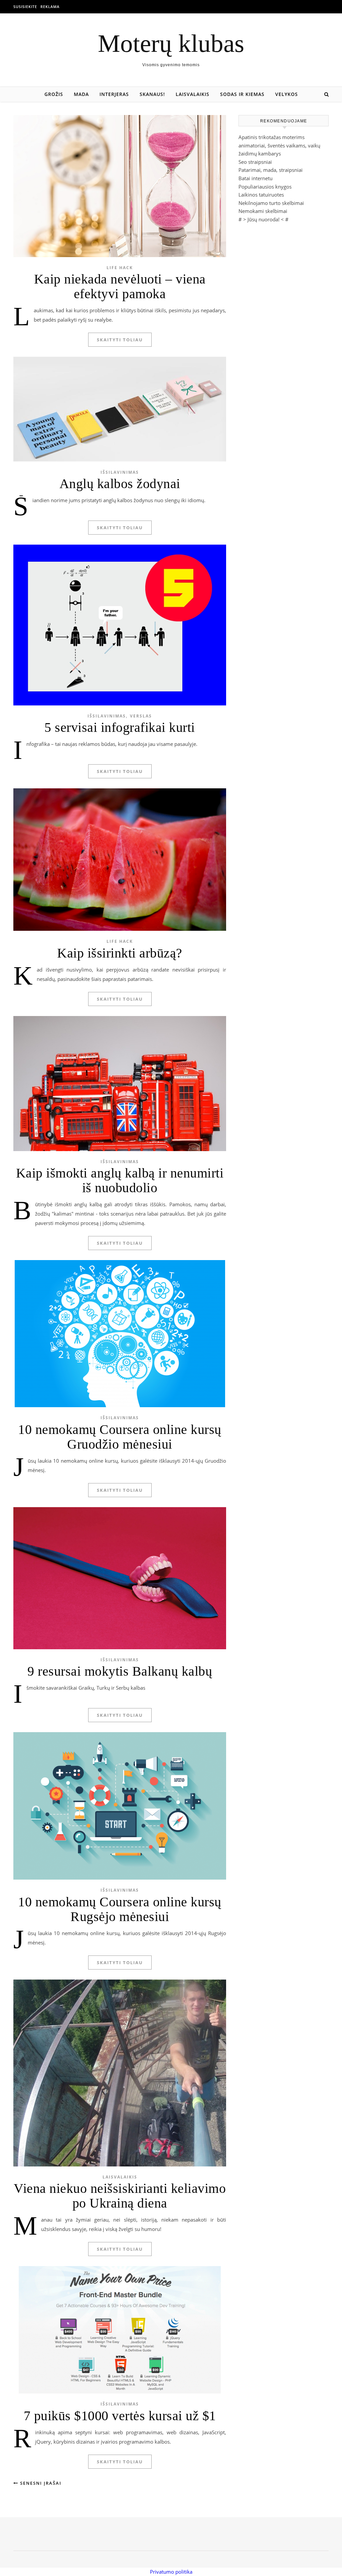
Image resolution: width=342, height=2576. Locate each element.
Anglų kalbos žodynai (120, 484)
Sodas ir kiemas (242, 94)
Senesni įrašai (40, 2483)
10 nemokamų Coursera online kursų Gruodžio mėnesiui (120, 1437)
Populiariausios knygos (265, 187)
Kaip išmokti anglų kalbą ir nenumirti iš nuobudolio (120, 1180)
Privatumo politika (171, 2572)
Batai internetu (255, 178)
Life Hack (120, 268)
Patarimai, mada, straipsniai (271, 170)
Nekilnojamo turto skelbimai (271, 203)
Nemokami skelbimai (263, 211)
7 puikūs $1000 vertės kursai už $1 (120, 2416)
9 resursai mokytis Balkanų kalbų (120, 1671)
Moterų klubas (171, 43)
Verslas (141, 716)
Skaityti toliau (120, 340)
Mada (81, 94)
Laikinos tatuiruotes (261, 195)
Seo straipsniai (255, 162)
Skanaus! (152, 94)
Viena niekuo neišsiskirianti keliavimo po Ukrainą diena (120, 2196)
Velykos (287, 94)
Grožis (54, 94)
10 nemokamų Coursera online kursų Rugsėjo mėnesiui (120, 1909)
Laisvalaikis (193, 94)
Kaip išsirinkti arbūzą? (120, 953)
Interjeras (114, 94)
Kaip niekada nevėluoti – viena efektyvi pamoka (120, 286)
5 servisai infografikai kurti (120, 727)
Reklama (50, 7)
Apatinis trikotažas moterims (272, 137)
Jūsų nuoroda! (264, 219)
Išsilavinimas (120, 472)
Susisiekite (25, 7)
